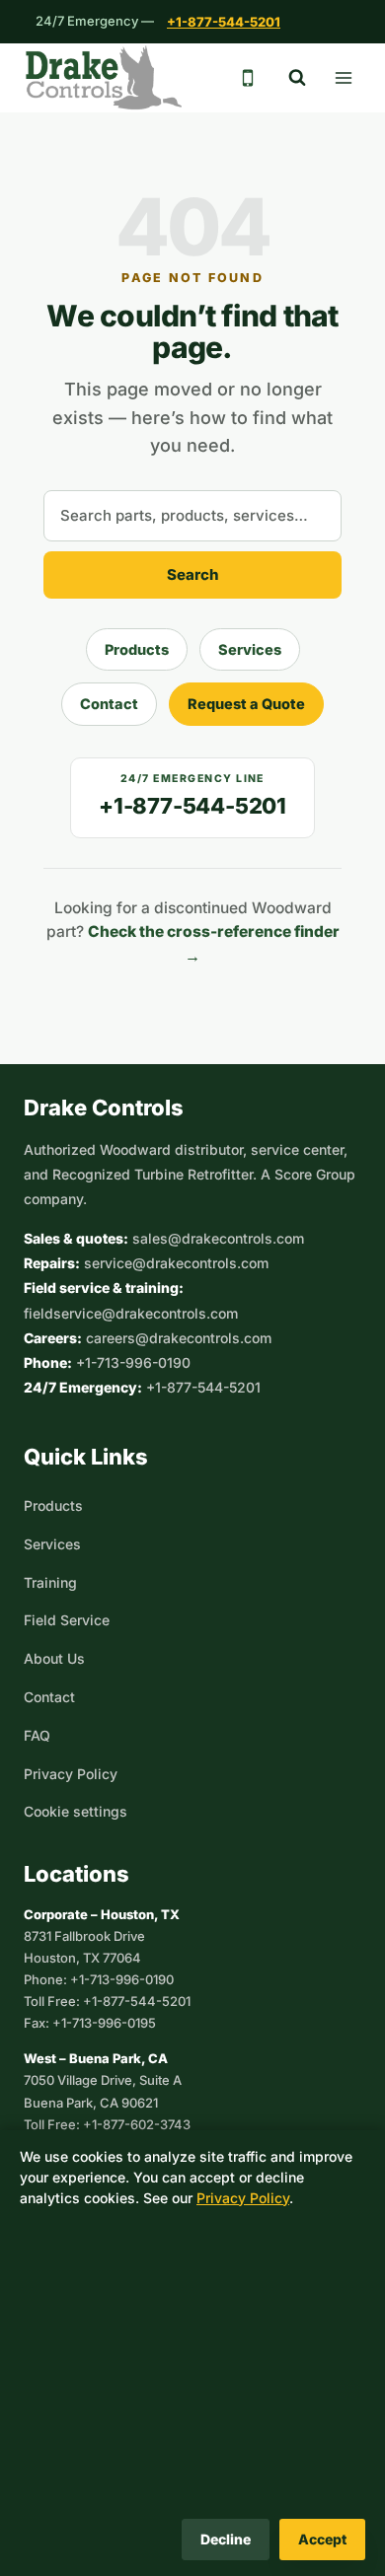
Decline (226, 2539)
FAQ (37, 1735)
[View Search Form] (297, 78)
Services (250, 649)
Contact (109, 704)
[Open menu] (343, 77)
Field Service (67, 1620)
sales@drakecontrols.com (218, 1238)
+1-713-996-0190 (133, 1362)
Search (193, 574)
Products (137, 649)
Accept (322, 2539)
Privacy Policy (71, 1774)
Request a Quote (246, 704)
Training (50, 1582)
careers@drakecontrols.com (179, 1338)
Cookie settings (76, 1811)
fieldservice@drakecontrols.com (131, 1313)
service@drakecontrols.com (176, 1263)
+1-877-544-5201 (224, 22)
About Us (54, 1658)
